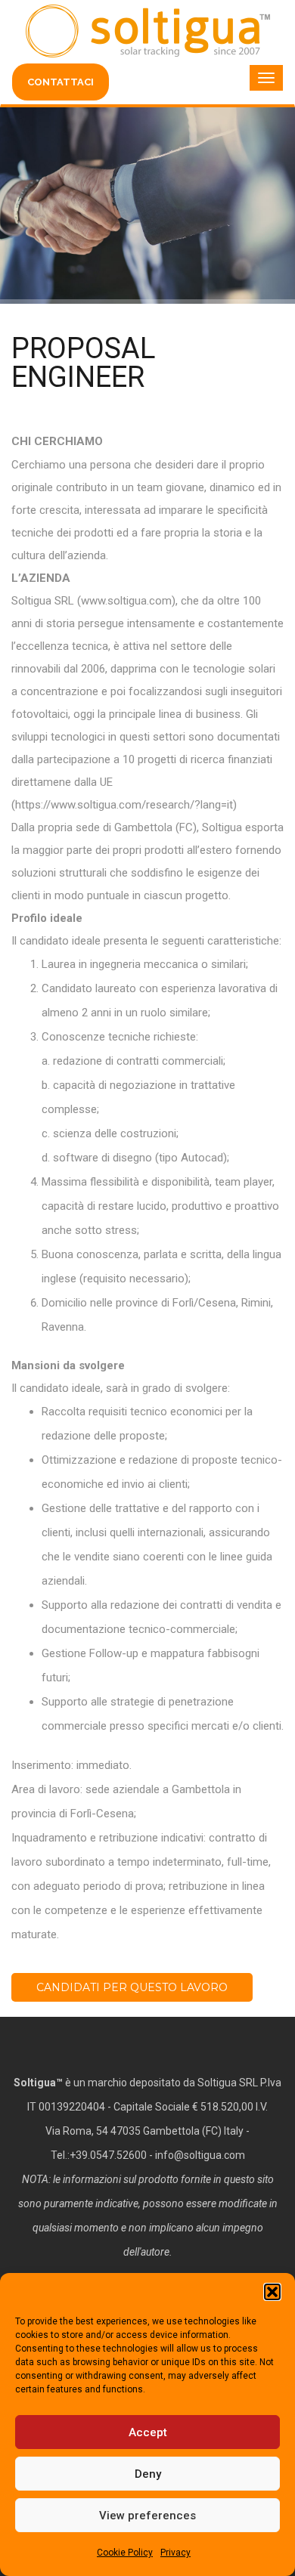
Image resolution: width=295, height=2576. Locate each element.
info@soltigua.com (200, 2155)
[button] (272, 2292)
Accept (148, 2432)
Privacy (175, 2553)
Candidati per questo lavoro (132, 1987)
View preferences (147, 2516)
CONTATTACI (61, 82)
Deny (148, 2474)
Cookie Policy (125, 2553)
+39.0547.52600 (108, 2155)
